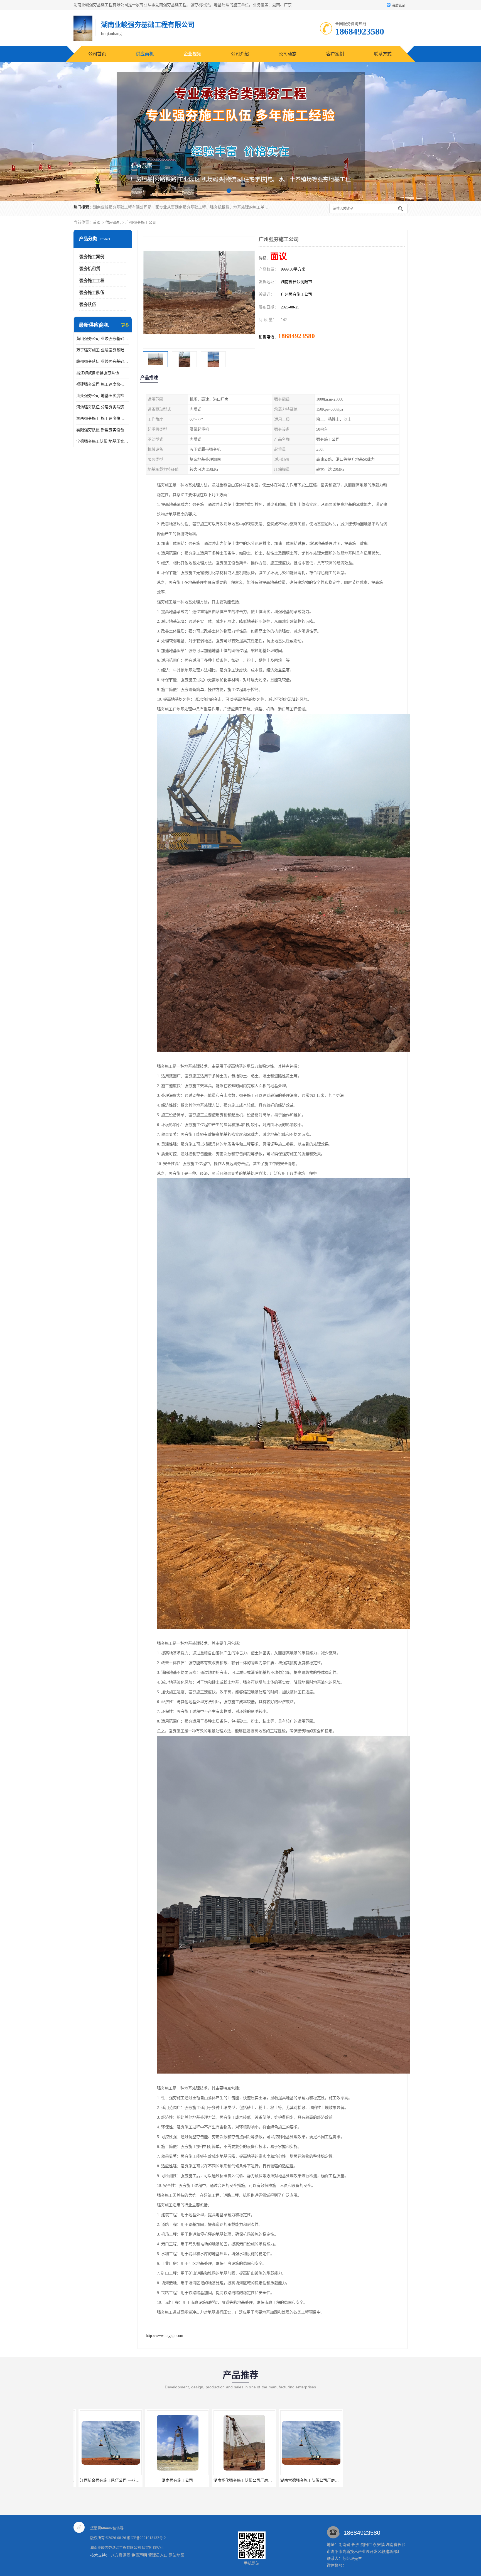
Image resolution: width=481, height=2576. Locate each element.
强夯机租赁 (90, 269)
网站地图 (176, 2555)
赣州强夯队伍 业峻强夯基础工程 (103, 361)
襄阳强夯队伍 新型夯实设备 (100, 430)
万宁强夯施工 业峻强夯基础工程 (103, 350)
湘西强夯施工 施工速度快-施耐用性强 (103, 419)
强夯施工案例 (92, 257)
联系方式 (383, 54)
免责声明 (139, 2555)
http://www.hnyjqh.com (165, 2336)
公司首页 (97, 54)
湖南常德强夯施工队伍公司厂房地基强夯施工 (181, 2480)
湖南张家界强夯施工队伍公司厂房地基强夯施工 (249, 2480)
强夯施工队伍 (92, 293)
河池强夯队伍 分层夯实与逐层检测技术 (103, 407)
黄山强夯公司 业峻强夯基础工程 (103, 339)
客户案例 (335, 54)
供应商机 (145, 54)
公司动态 (288, 54)
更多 (125, 325)
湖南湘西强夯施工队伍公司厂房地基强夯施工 (314, 2480)
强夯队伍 (88, 305)
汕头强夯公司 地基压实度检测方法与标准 (103, 396)
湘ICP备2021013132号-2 (146, 2538)
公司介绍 (240, 54)
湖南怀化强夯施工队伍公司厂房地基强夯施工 (114, 2480)
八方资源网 (121, 2555)
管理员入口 (158, 2555)
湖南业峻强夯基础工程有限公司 (116, 2547)
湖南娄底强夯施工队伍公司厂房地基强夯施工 (381, 2480)
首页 (97, 223)
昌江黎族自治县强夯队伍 (98, 373)
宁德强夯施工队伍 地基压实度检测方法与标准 (103, 441)
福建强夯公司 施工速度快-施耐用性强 (103, 384)
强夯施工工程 (92, 281)
